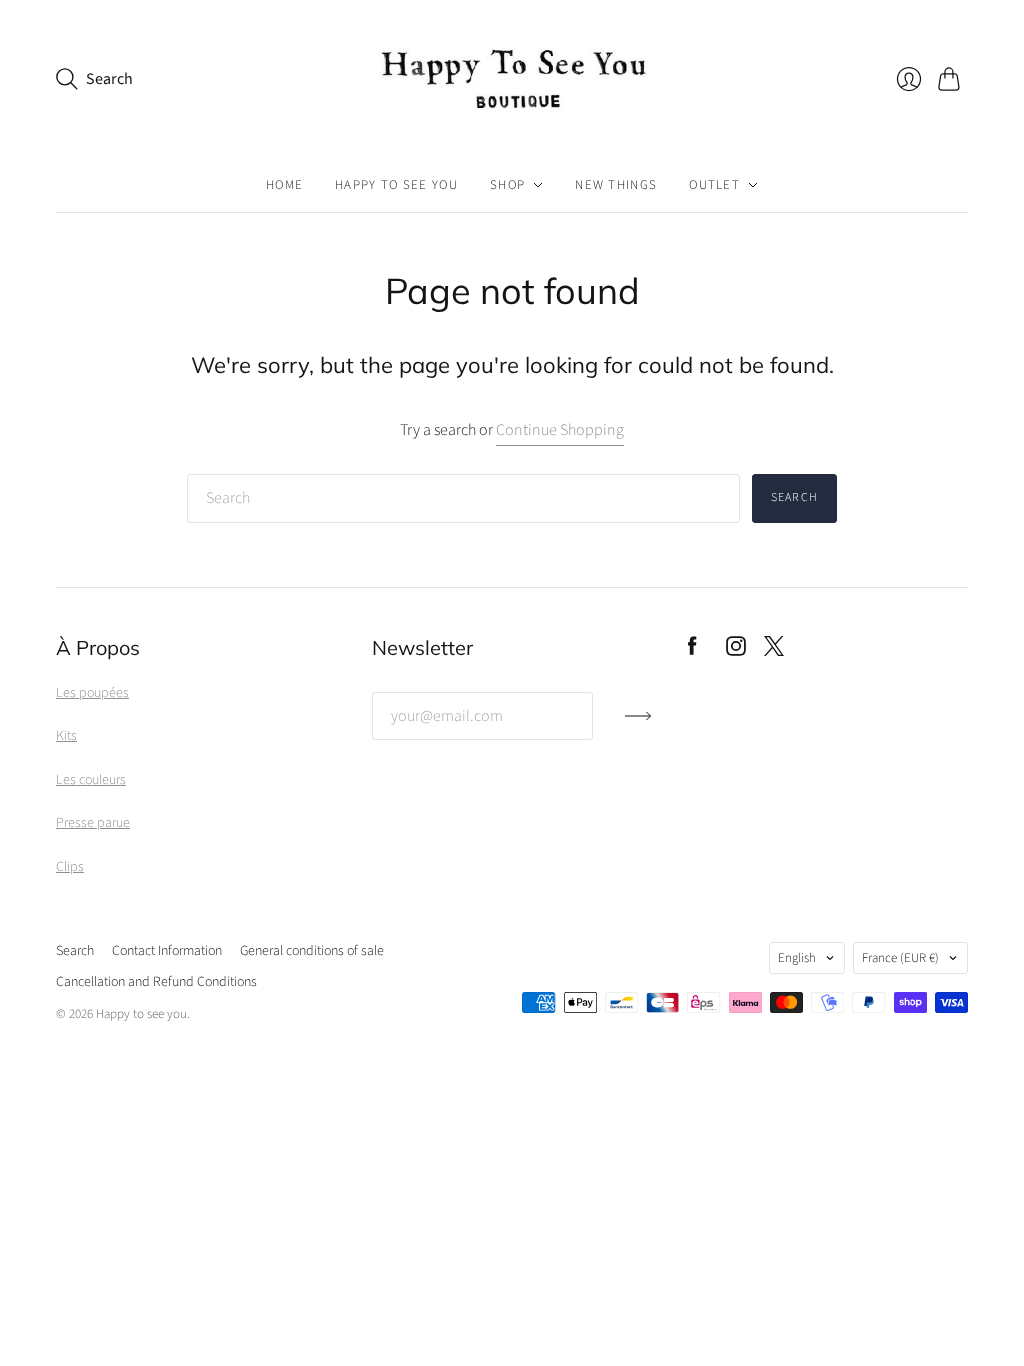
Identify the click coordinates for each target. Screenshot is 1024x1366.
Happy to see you (396, 185)
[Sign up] (638, 724)
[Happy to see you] (512, 79)
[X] (774, 651)
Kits (66, 736)
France (900, 958)
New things (616, 185)
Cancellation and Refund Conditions (156, 982)
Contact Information (167, 951)
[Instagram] (736, 651)
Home (284, 185)
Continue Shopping (560, 430)
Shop (507, 185)
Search (794, 497)
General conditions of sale (312, 951)
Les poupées (92, 693)
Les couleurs (91, 780)
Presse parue (93, 823)
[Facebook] (692, 651)
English (797, 958)
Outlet (714, 185)
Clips (70, 867)
